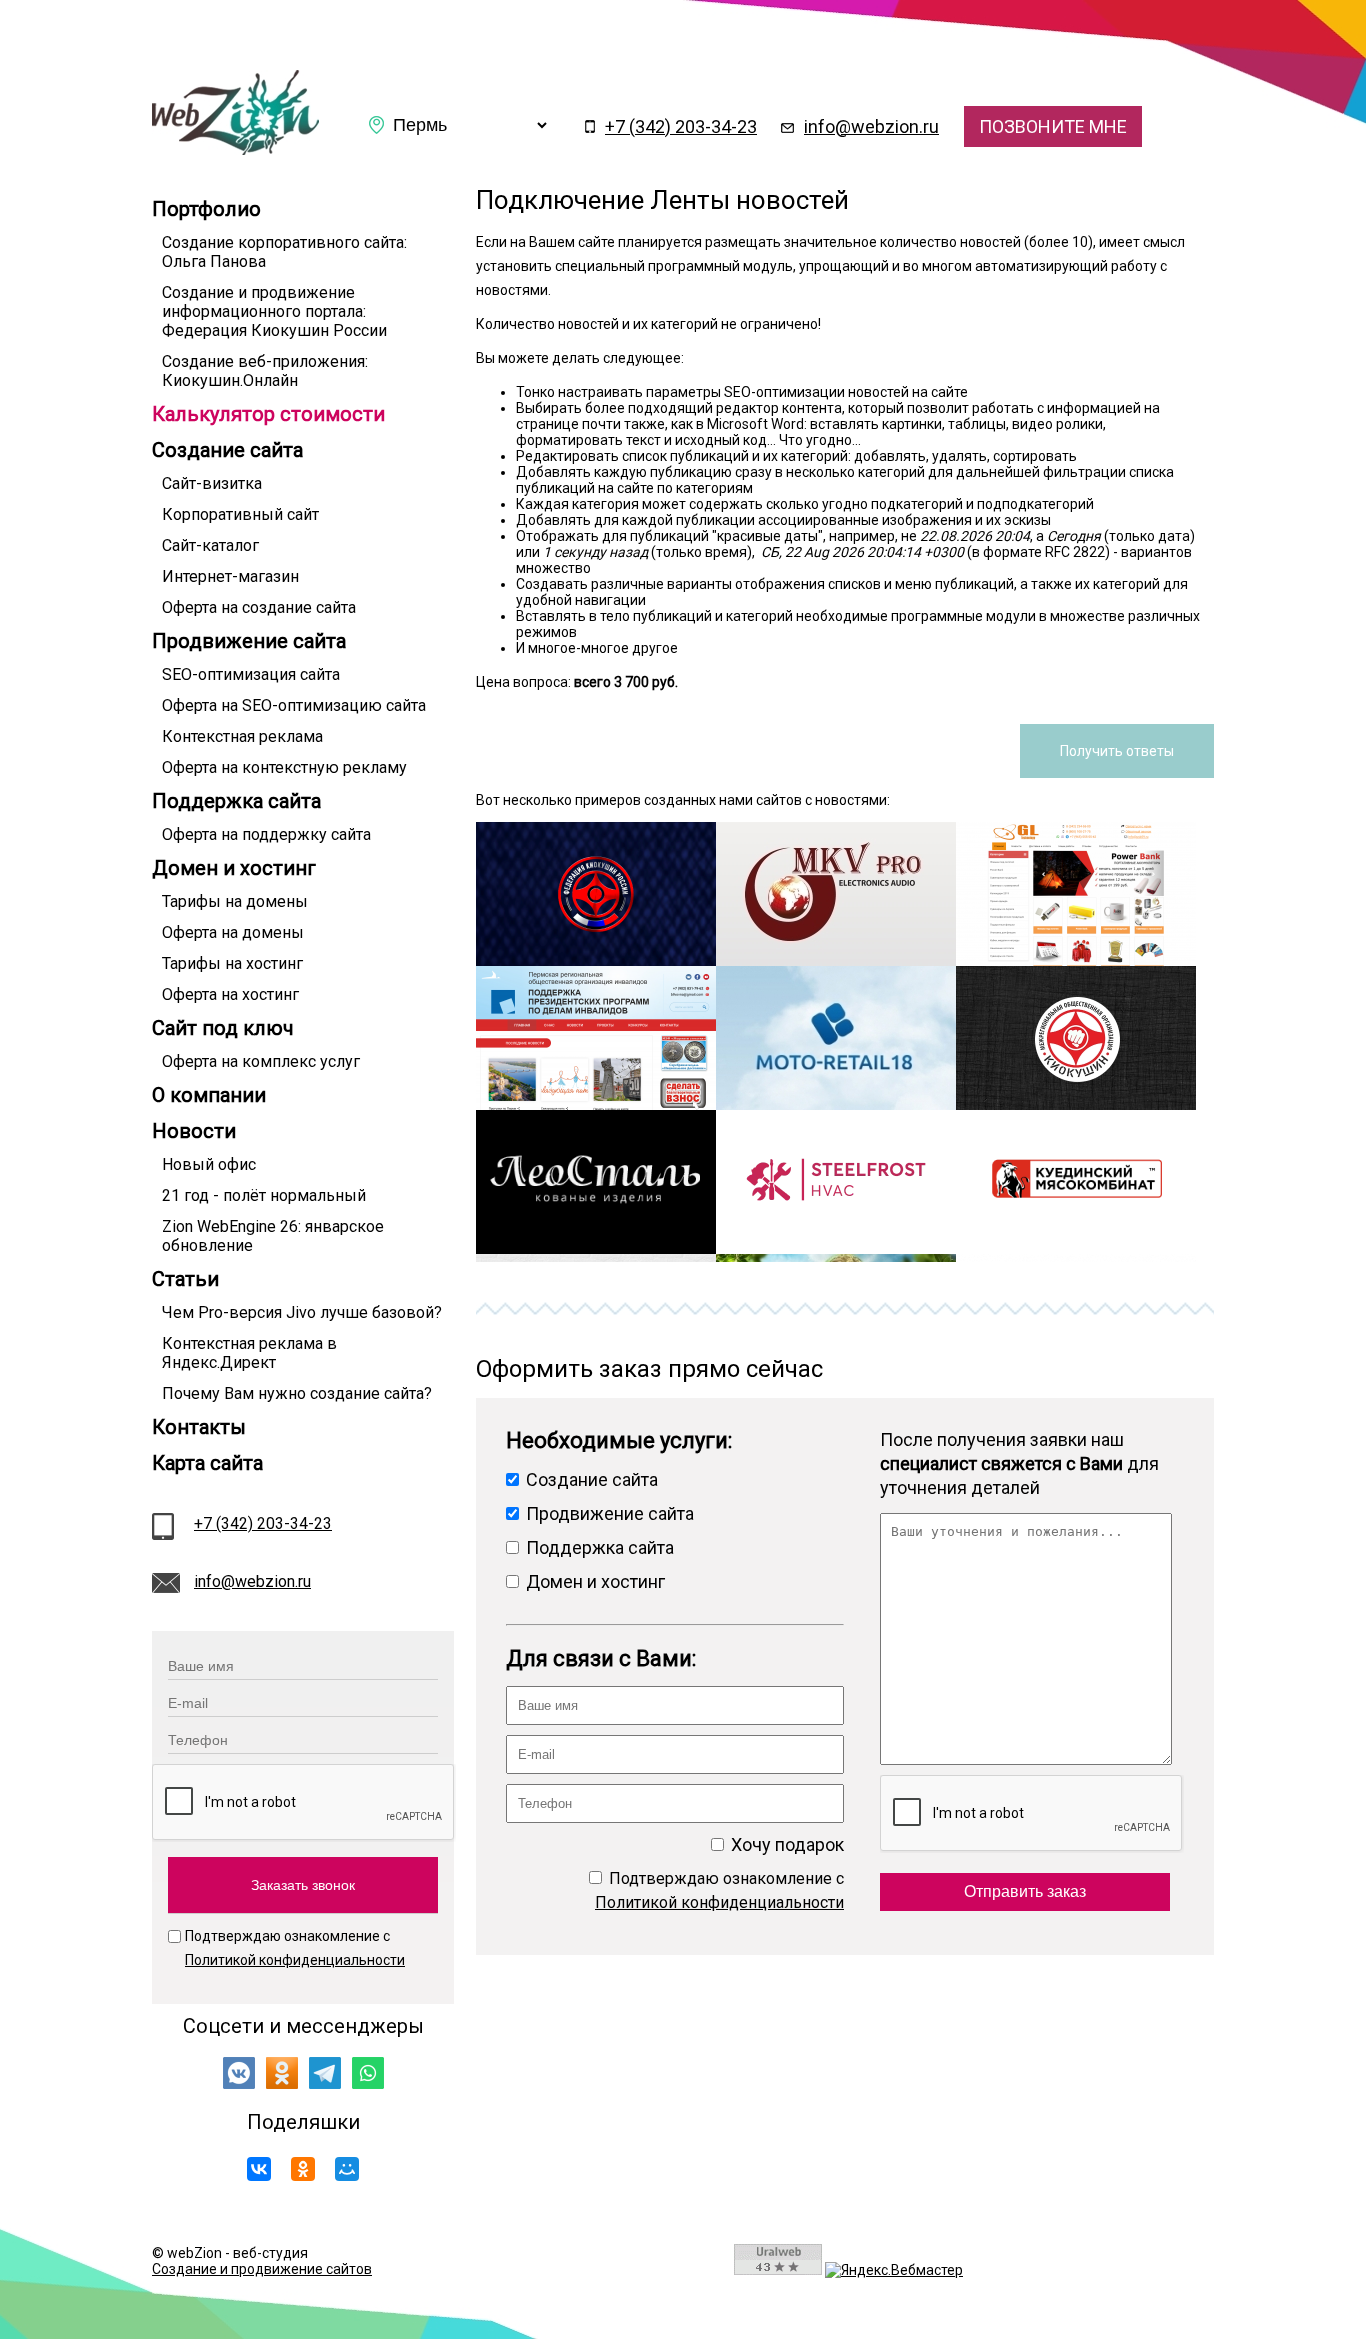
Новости (194, 1131)
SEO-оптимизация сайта (251, 674)
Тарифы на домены (235, 901)
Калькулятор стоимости (268, 414)
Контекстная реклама (242, 736)
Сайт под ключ (223, 1028)
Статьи (185, 1279)
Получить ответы (1117, 751)
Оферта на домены (233, 932)
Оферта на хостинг (230, 994)
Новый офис (209, 1164)
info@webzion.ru (871, 126)
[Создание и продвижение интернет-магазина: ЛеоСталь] (596, 1249)
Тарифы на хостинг (232, 963)
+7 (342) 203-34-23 (681, 126)
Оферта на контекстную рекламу (284, 767)
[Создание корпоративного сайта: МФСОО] (1076, 1105)
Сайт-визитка (212, 483)
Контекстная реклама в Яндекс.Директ (249, 1353)
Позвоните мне (1053, 126)
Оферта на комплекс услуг (261, 1061)
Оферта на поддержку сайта (266, 834)
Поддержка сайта (236, 801)
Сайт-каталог (210, 545)
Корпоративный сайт (240, 514)
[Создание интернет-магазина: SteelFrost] (836, 1249)
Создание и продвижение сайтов (262, 2269)
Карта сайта (207, 1463)
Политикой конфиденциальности (295, 1960)
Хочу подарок (785, 1844)
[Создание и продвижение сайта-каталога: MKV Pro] (836, 961)
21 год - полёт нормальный (264, 1195)
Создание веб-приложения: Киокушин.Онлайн (265, 371)
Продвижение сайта (249, 641)
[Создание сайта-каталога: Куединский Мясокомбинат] (1076, 1249)
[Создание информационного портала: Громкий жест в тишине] (596, 1105)
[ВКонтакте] (259, 2169)
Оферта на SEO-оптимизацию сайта (294, 705)
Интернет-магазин (230, 576)
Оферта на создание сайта (259, 607)
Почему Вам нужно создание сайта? (297, 1393)
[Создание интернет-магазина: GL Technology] (1076, 961)
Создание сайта (227, 450)
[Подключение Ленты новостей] (235, 150)
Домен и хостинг (234, 868)
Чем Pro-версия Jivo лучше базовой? (302, 1312)
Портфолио (206, 209)
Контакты (199, 1427)
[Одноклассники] (303, 2169)
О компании (209, 1095)
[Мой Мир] (347, 2169)
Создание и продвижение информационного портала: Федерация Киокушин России (274, 311)
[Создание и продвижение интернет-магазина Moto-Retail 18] (836, 1105)
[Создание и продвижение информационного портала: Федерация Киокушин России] (596, 961)
